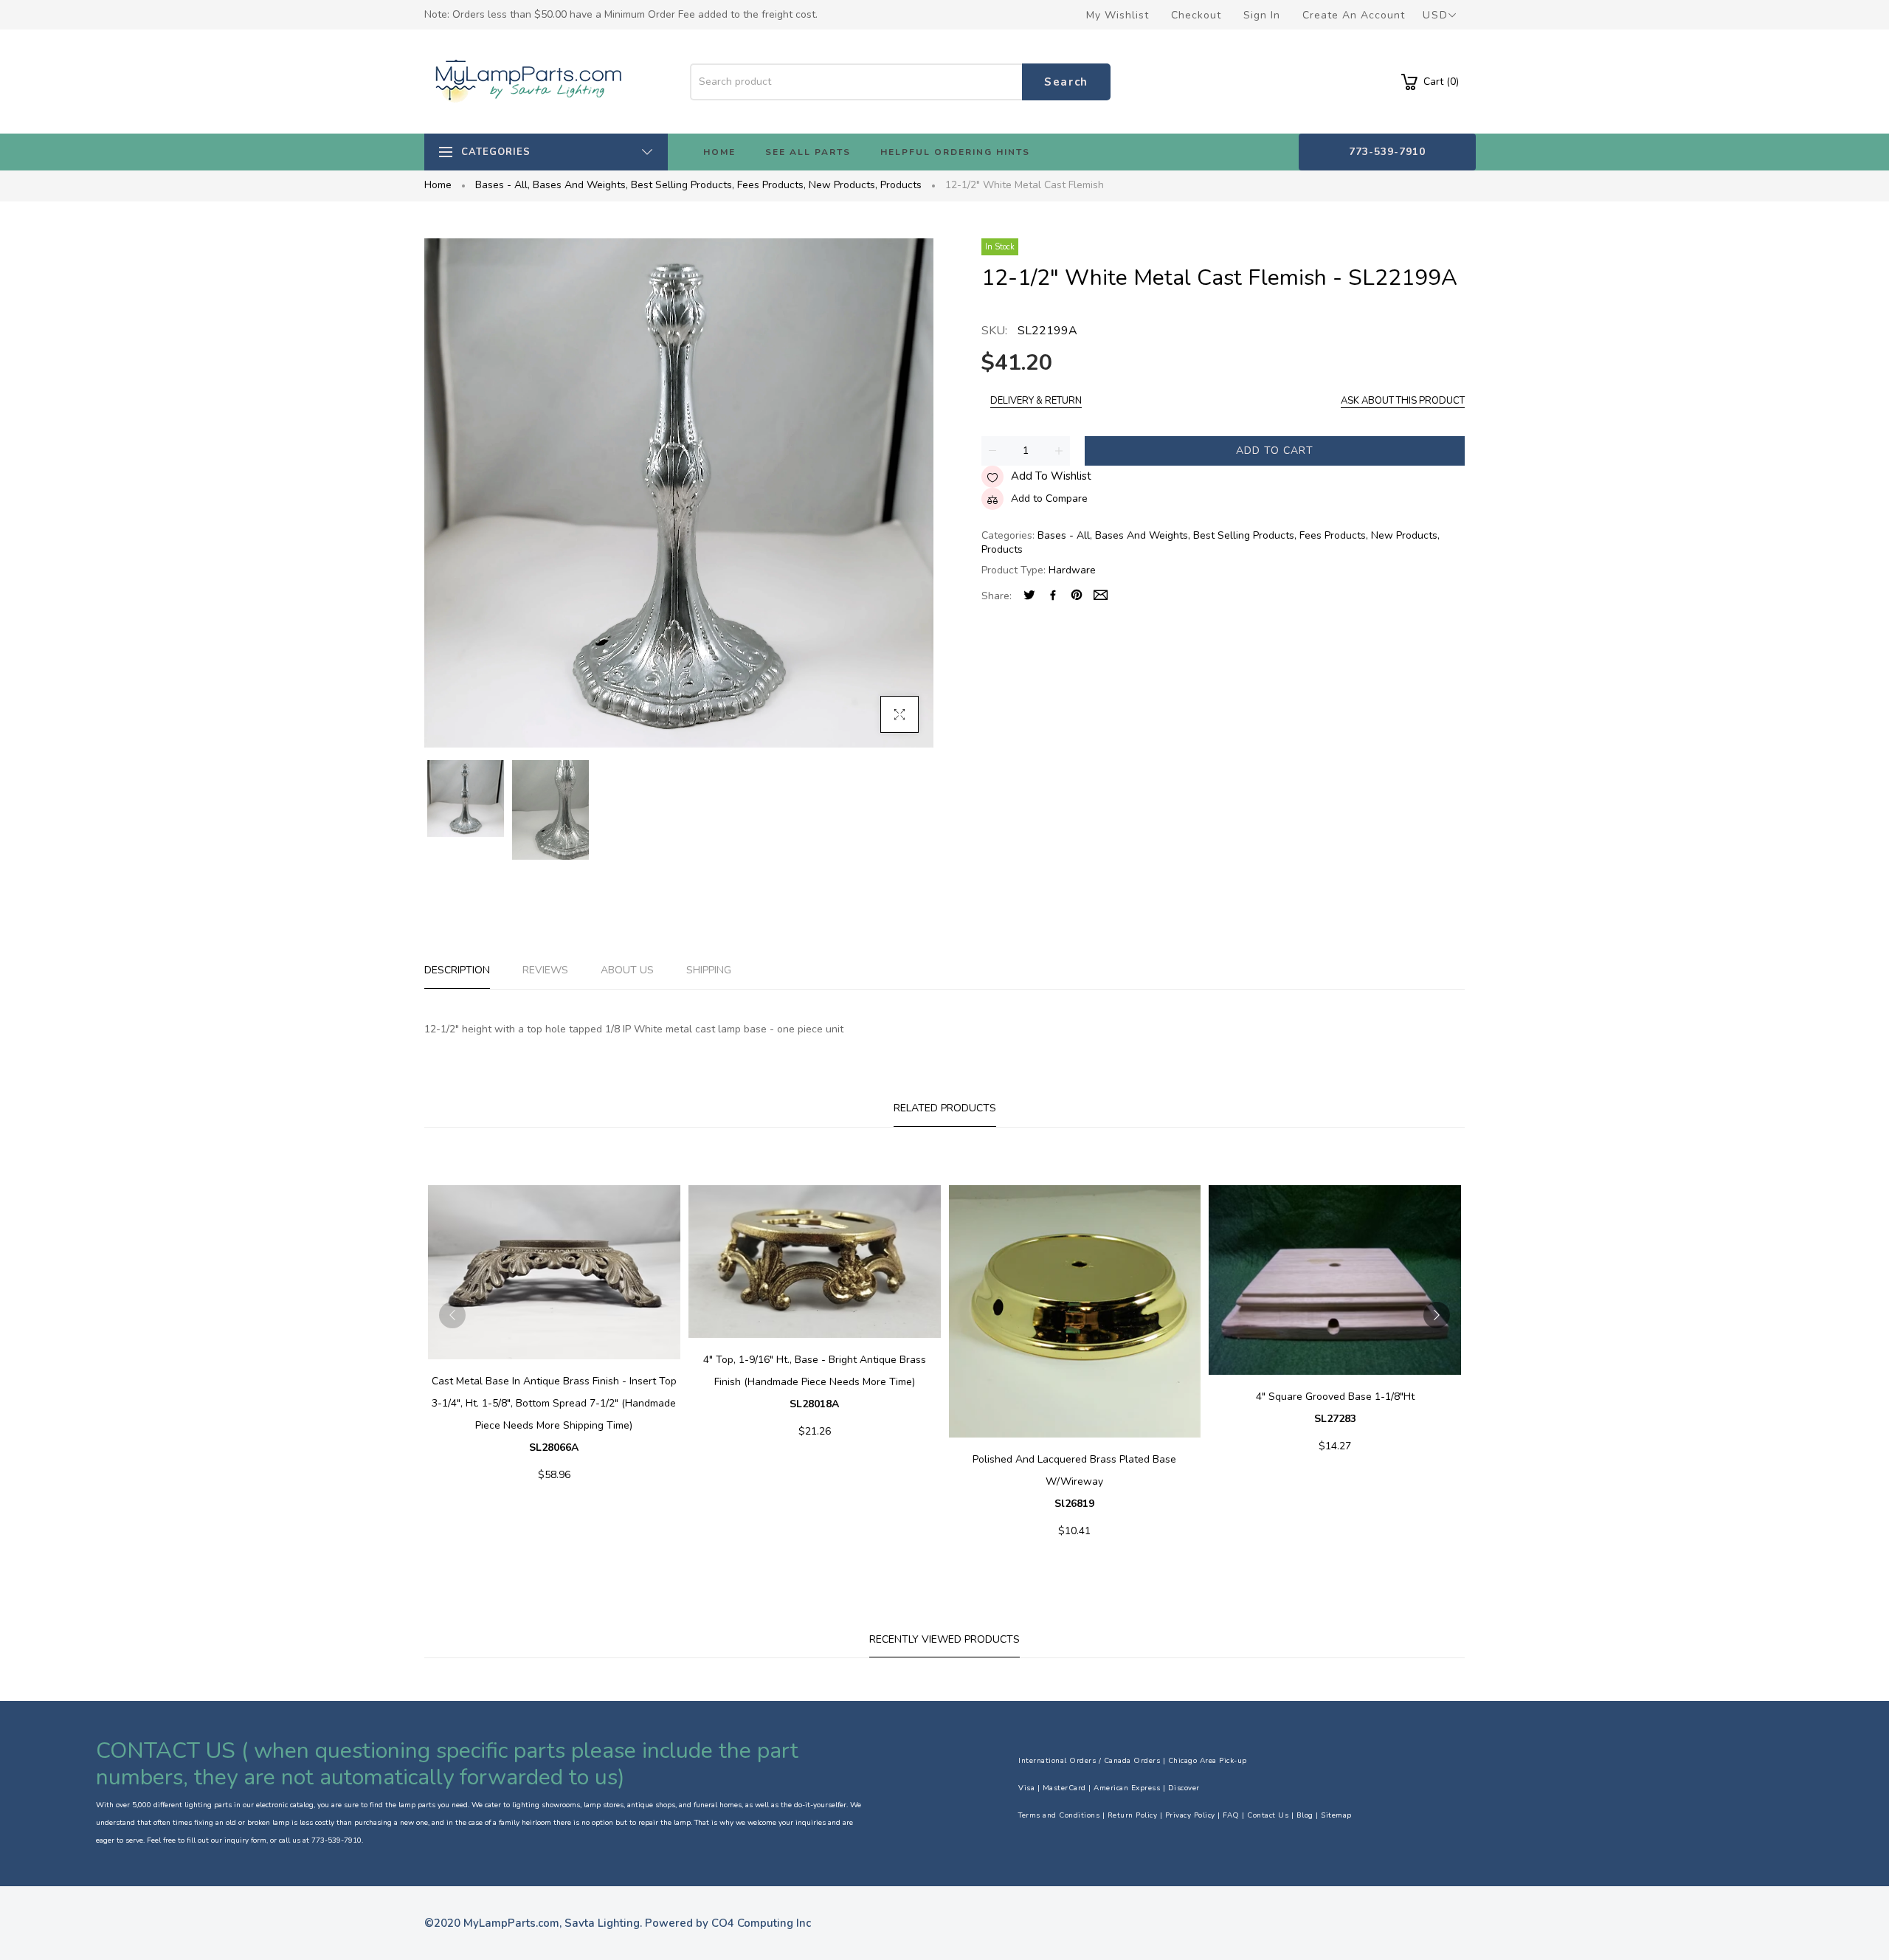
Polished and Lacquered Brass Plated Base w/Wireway (1074, 1481)
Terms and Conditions (1059, 1815)
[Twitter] (1029, 597)
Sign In (1262, 15)
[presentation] (452, 1315)
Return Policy (1133, 1815)
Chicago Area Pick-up (1208, 1761)
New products (843, 185)
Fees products (771, 185)
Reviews (545, 970)
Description (457, 970)
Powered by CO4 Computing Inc (728, 1923)
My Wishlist (1118, 15)
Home (438, 185)
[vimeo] (1077, 597)
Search (1066, 82)
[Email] (1101, 597)
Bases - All (503, 185)
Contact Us (1268, 1815)
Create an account (1354, 15)
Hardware (1072, 570)
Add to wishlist (1051, 476)
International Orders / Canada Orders (1089, 1761)
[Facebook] (1053, 597)
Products (901, 185)
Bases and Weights (580, 185)
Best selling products (683, 185)
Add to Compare (1049, 498)
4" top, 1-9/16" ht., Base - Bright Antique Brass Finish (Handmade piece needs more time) (815, 1382)
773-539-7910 (1387, 152)
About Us (627, 970)
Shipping (709, 970)
